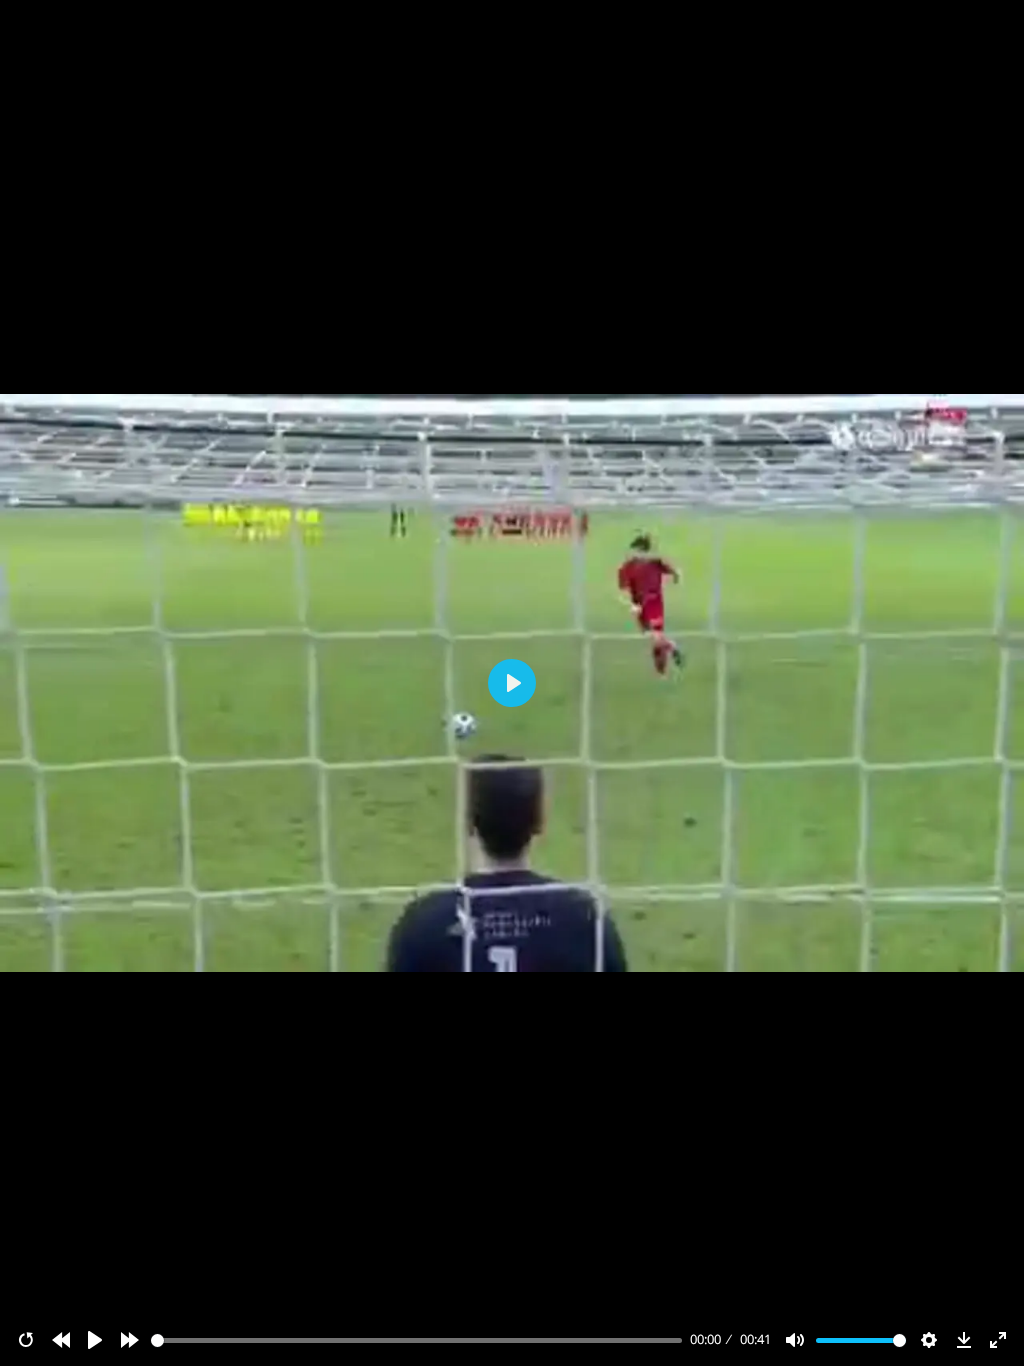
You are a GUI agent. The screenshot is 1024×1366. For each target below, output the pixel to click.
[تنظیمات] (929, 1340)
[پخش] (95, 1340)
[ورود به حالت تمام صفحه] (998, 1340)
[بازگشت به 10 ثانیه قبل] (61, 1340)
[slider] (417, 1340)
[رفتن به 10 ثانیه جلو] (130, 1340)
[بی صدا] (795, 1340)
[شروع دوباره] (26, 1340)
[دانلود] (964, 1340)
